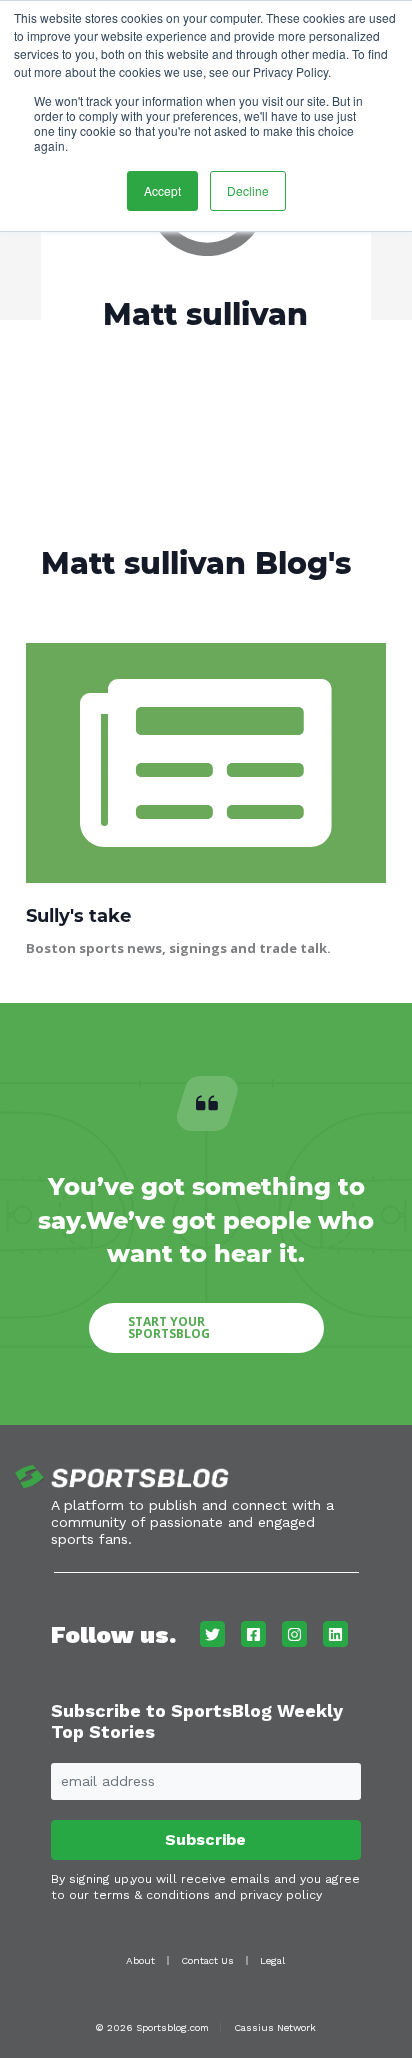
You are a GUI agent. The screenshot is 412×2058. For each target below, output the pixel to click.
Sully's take (78, 916)
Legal (272, 1960)
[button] (206, 1328)
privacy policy (281, 1895)
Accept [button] (162, 190)
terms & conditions (151, 1895)
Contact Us (207, 1960)
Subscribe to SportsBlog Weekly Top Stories (197, 1721)
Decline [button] (248, 190)
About (140, 1960)
